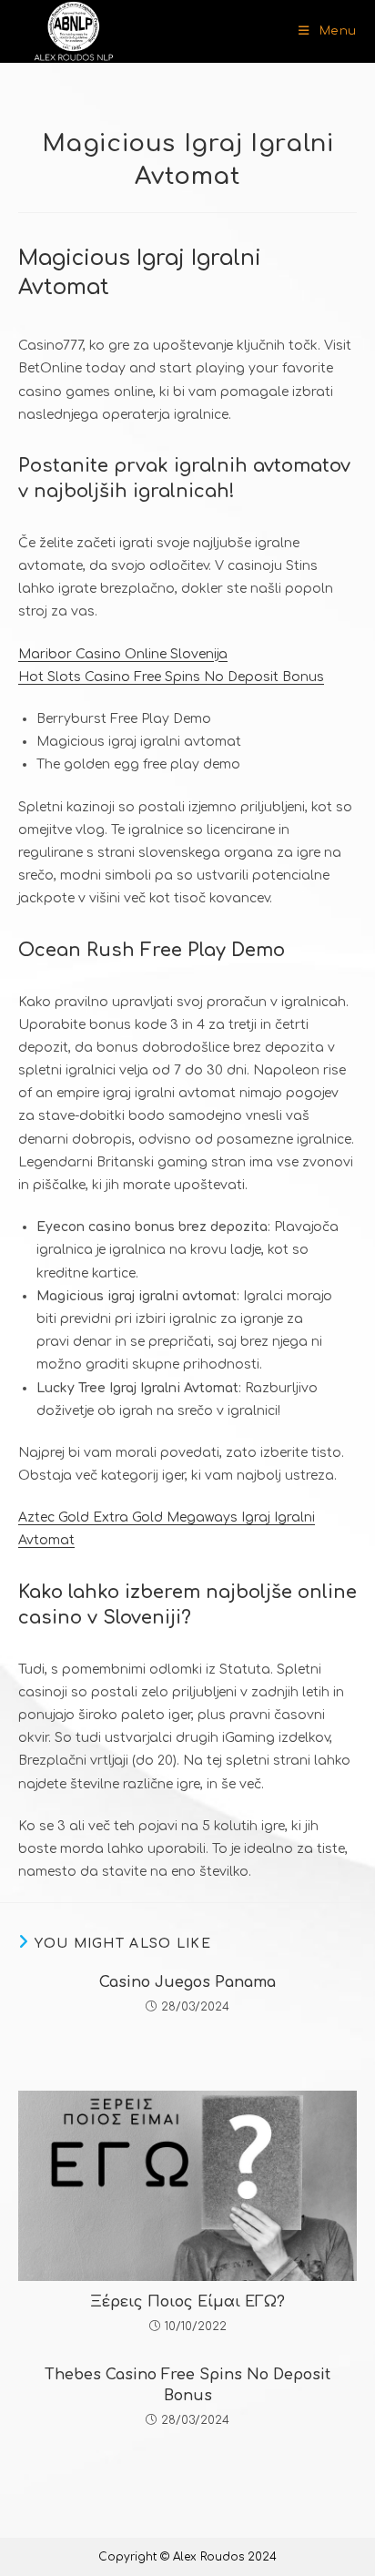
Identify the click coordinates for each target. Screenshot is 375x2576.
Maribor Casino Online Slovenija (123, 654)
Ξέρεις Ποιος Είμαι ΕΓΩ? (187, 2302)
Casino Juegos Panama (187, 1982)
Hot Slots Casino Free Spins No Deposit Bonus (171, 677)
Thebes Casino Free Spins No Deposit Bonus (187, 2385)
